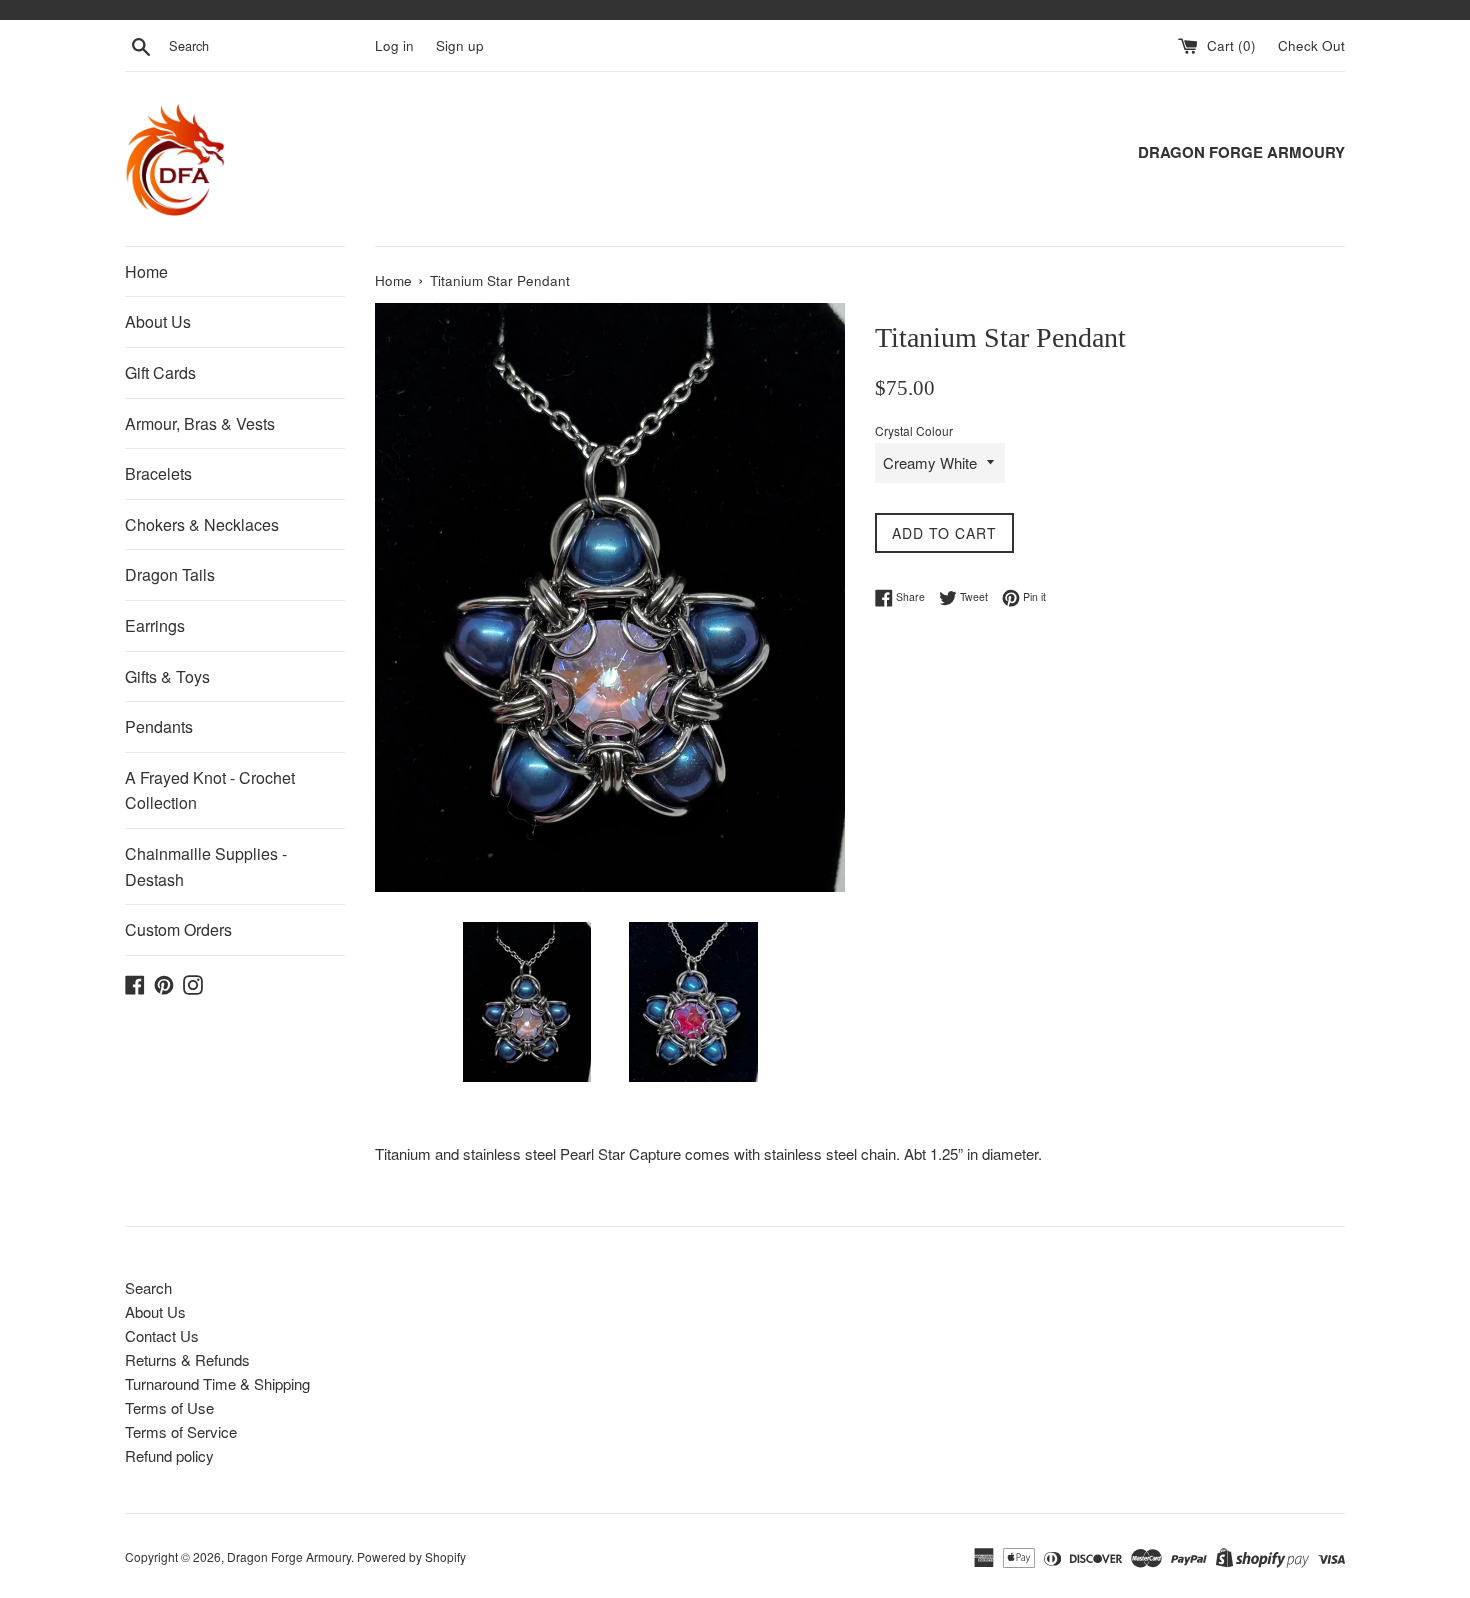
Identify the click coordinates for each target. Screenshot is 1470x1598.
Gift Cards (160, 372)
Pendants (159, 726)
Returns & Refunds (187, 1359)
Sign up (460, 45)
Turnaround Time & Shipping (217, 1383)
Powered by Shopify (411, 1556)
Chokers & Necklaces (202, 524)
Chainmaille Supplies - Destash (206, 866)
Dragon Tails (170, 574)
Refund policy (169, 1455)
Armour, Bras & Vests (200, 423)
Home (146, 271)
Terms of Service (181, 1431)
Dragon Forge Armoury (289, 1556)
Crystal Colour (914, 430)
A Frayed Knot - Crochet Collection (210, 790)
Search (148, 1287)
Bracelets (158, 473)
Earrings (155, 625)
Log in (394, 45)
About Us (158, 321)
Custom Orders (178, 929)
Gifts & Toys (167, 676)
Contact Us (162, 1335)
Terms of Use (169, 1407)
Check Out (1311, 45)
